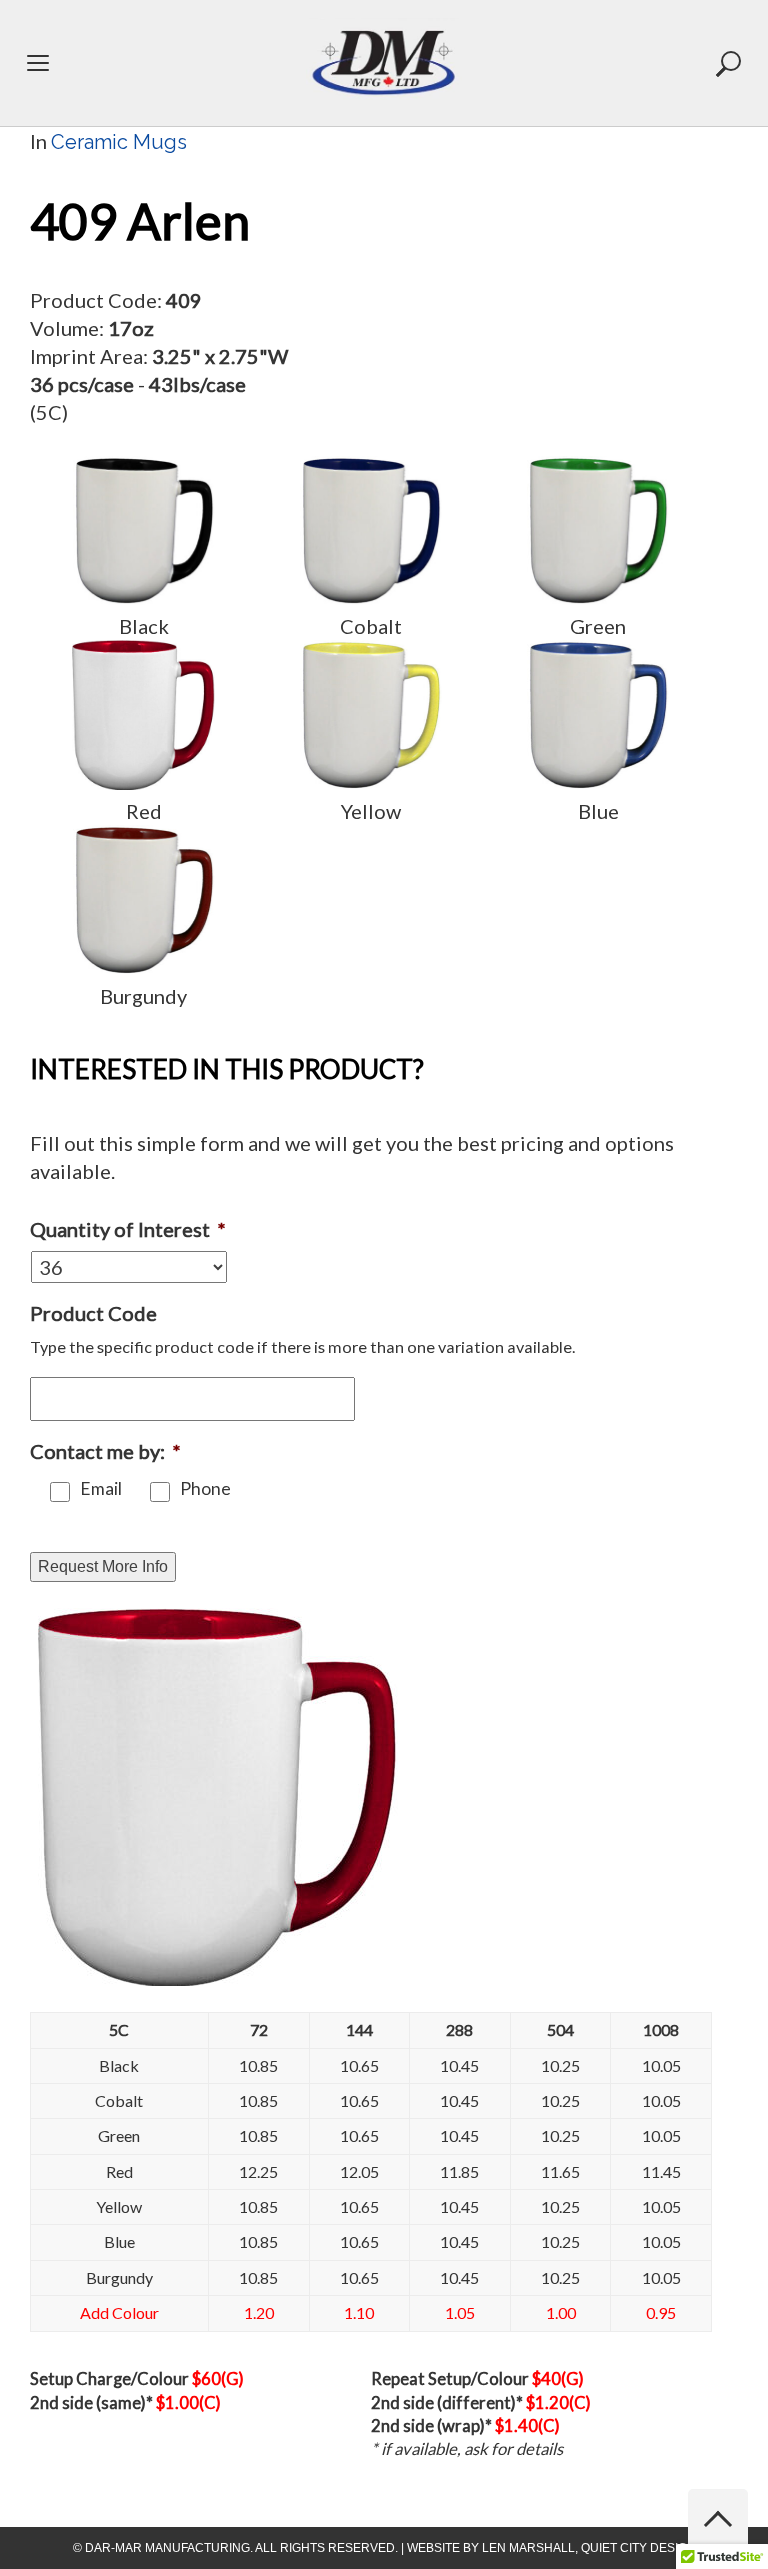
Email (101, 1488)
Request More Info (103, 1566)
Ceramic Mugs (119, 142)
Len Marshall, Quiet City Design (589, 2548)
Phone (205, 1488)
